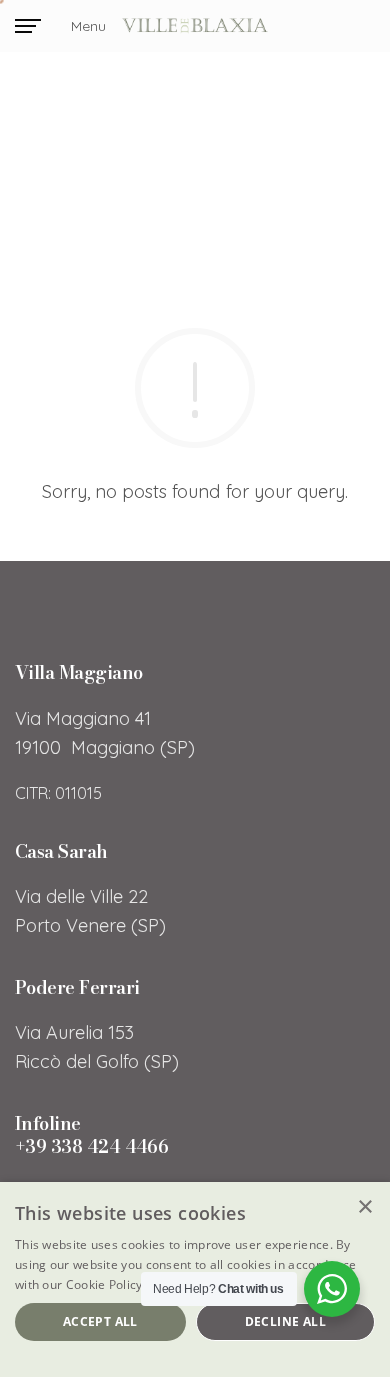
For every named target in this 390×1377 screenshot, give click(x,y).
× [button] (364, 1207)
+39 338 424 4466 (91, 1146)
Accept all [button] (100, 1321)
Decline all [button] (285, 1321)
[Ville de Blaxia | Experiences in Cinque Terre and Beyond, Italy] (195, 26)
